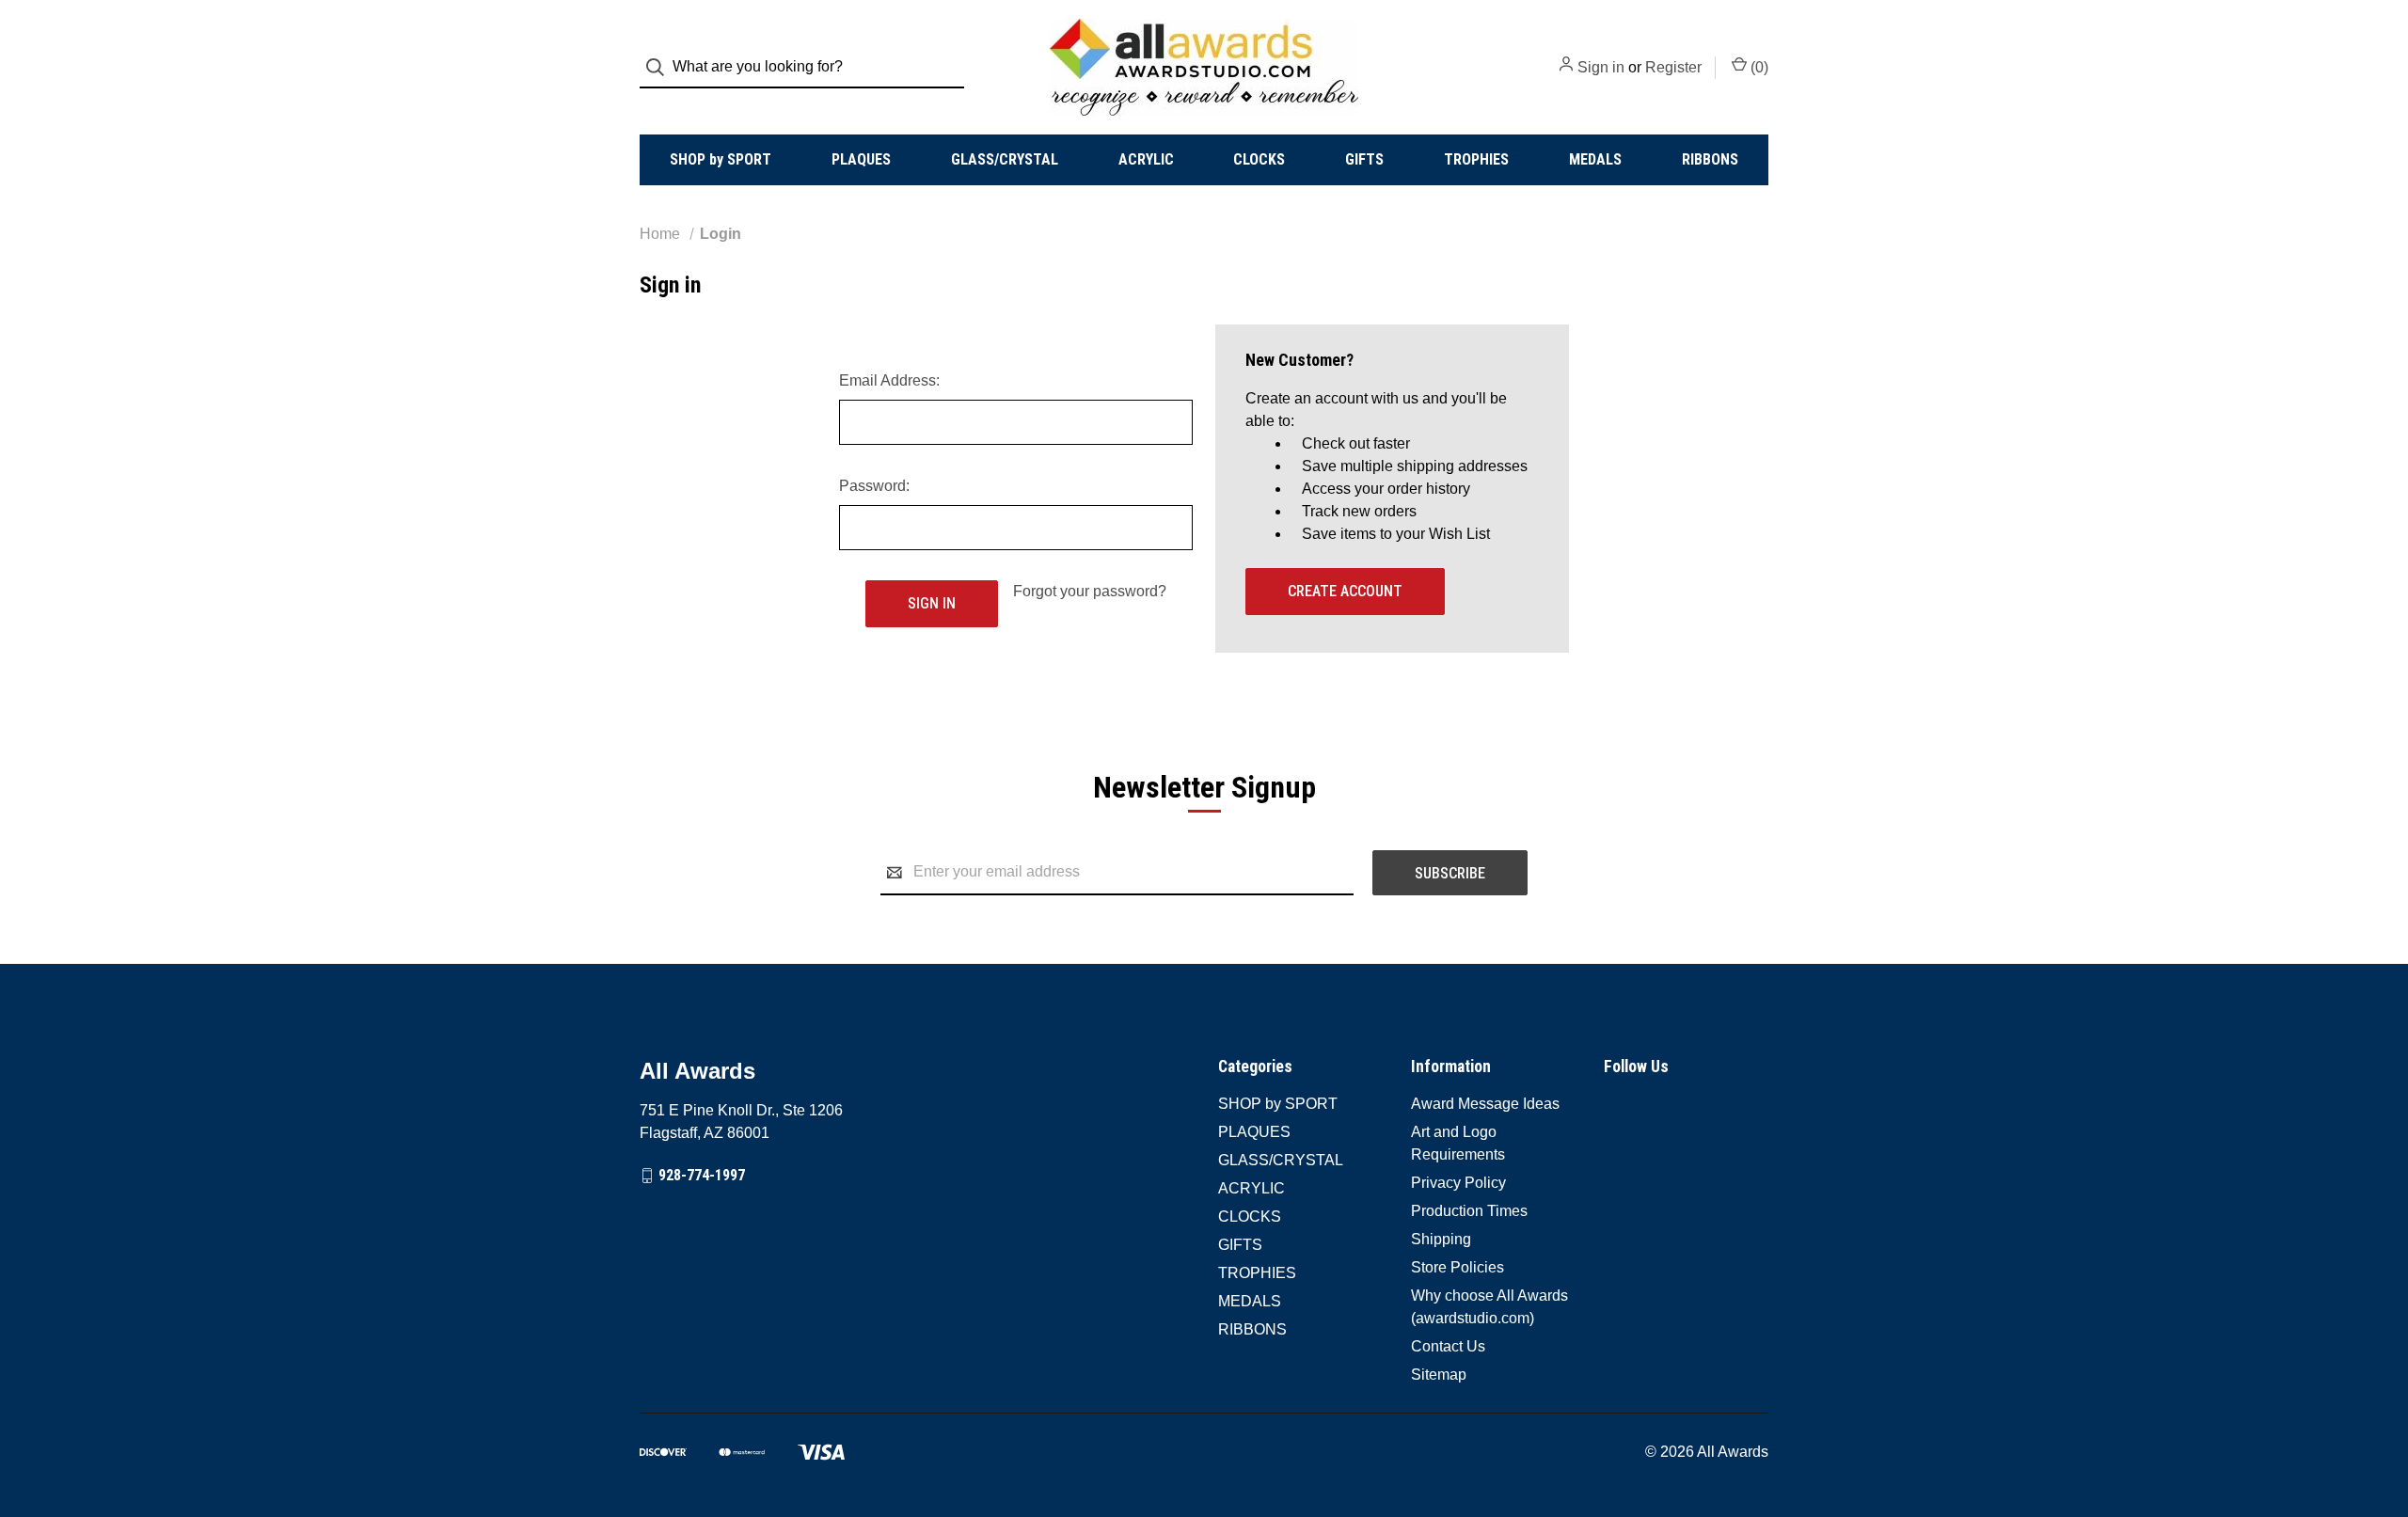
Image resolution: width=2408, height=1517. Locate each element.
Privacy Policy (1458, 1183)
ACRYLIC (1146, 159)
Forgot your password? (1090, 591)
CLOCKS (1259, 159)
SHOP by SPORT (721, 159)
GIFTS (1364, 159)
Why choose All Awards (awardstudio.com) (1489, 1307)
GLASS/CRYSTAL (1005, 159)
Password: (874, 486)
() (1758, 67)
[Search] (661, 67)
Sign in (1601, 67)
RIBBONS (1710, 159)
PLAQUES (861, 159)
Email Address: (889, 380)
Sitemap (1439, 1375)
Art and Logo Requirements (1458, 1143)
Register (1673, 67)
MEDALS (1595, 159)
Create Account (1345, 591)
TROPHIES (1476, 159)
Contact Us (1448, 1346)
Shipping (1441, 1239)
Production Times (1469, 1211)
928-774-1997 (702, 1175)
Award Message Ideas (1485, 1104)
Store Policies (1457, 1267)
